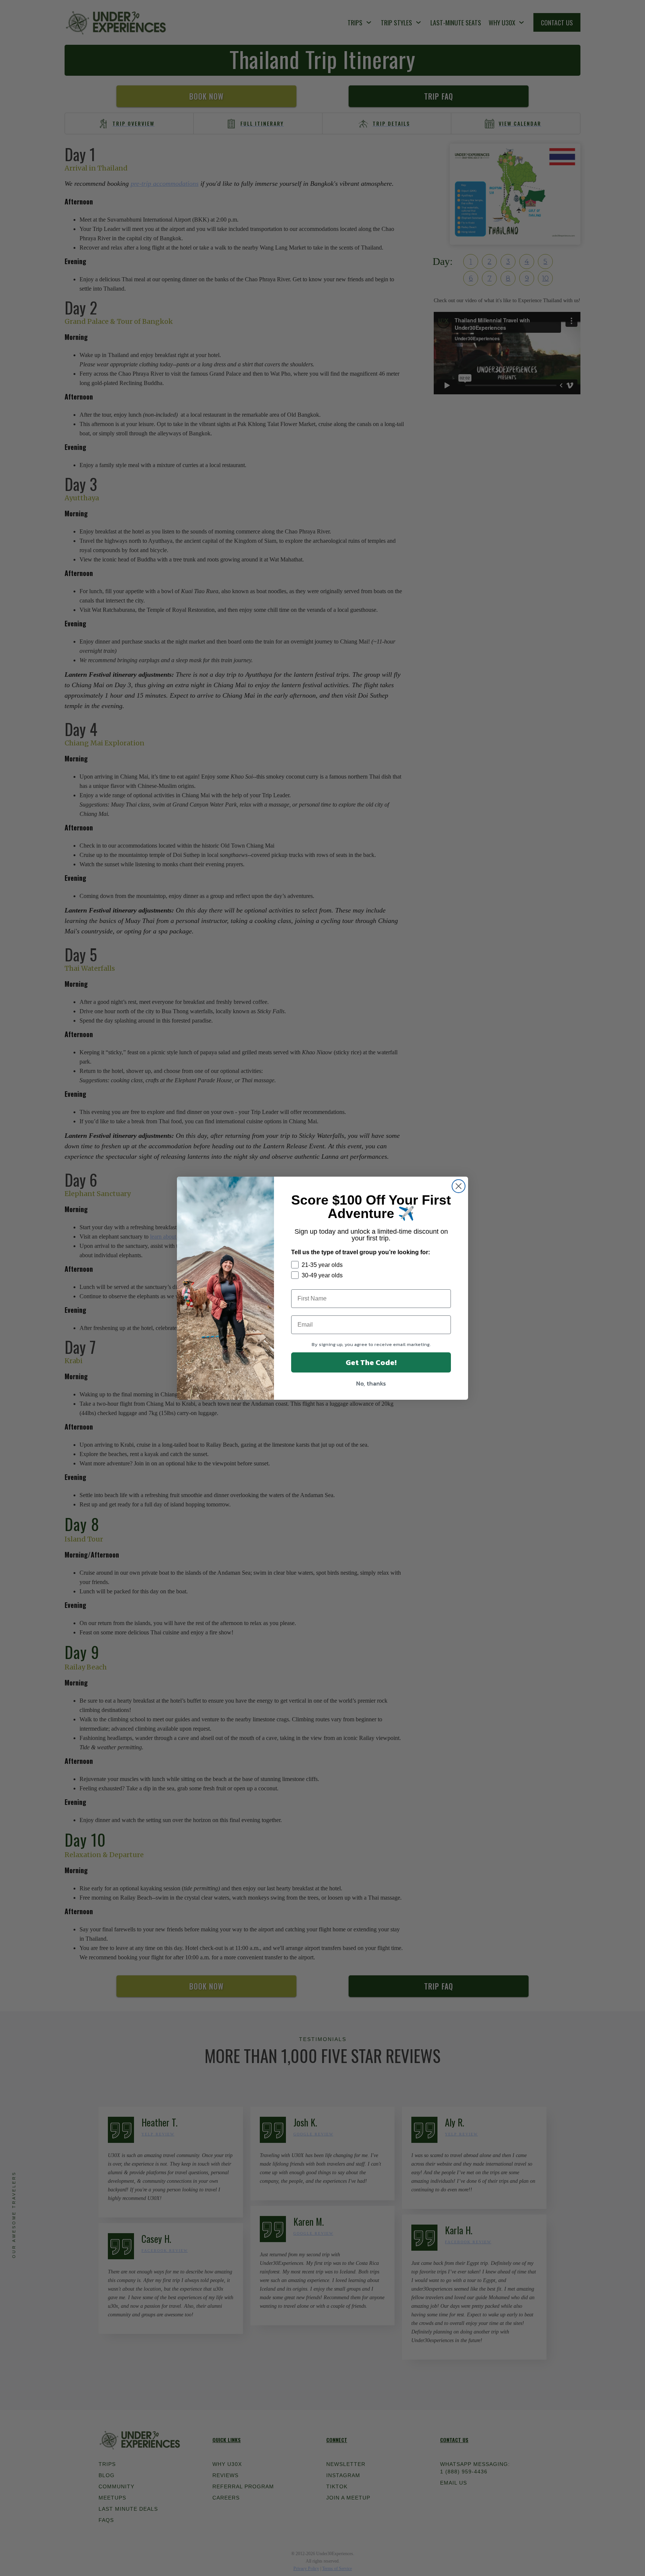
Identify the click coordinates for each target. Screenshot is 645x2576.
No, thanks (371, 1383)
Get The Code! (371, 1362)
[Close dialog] (459, 1186)
